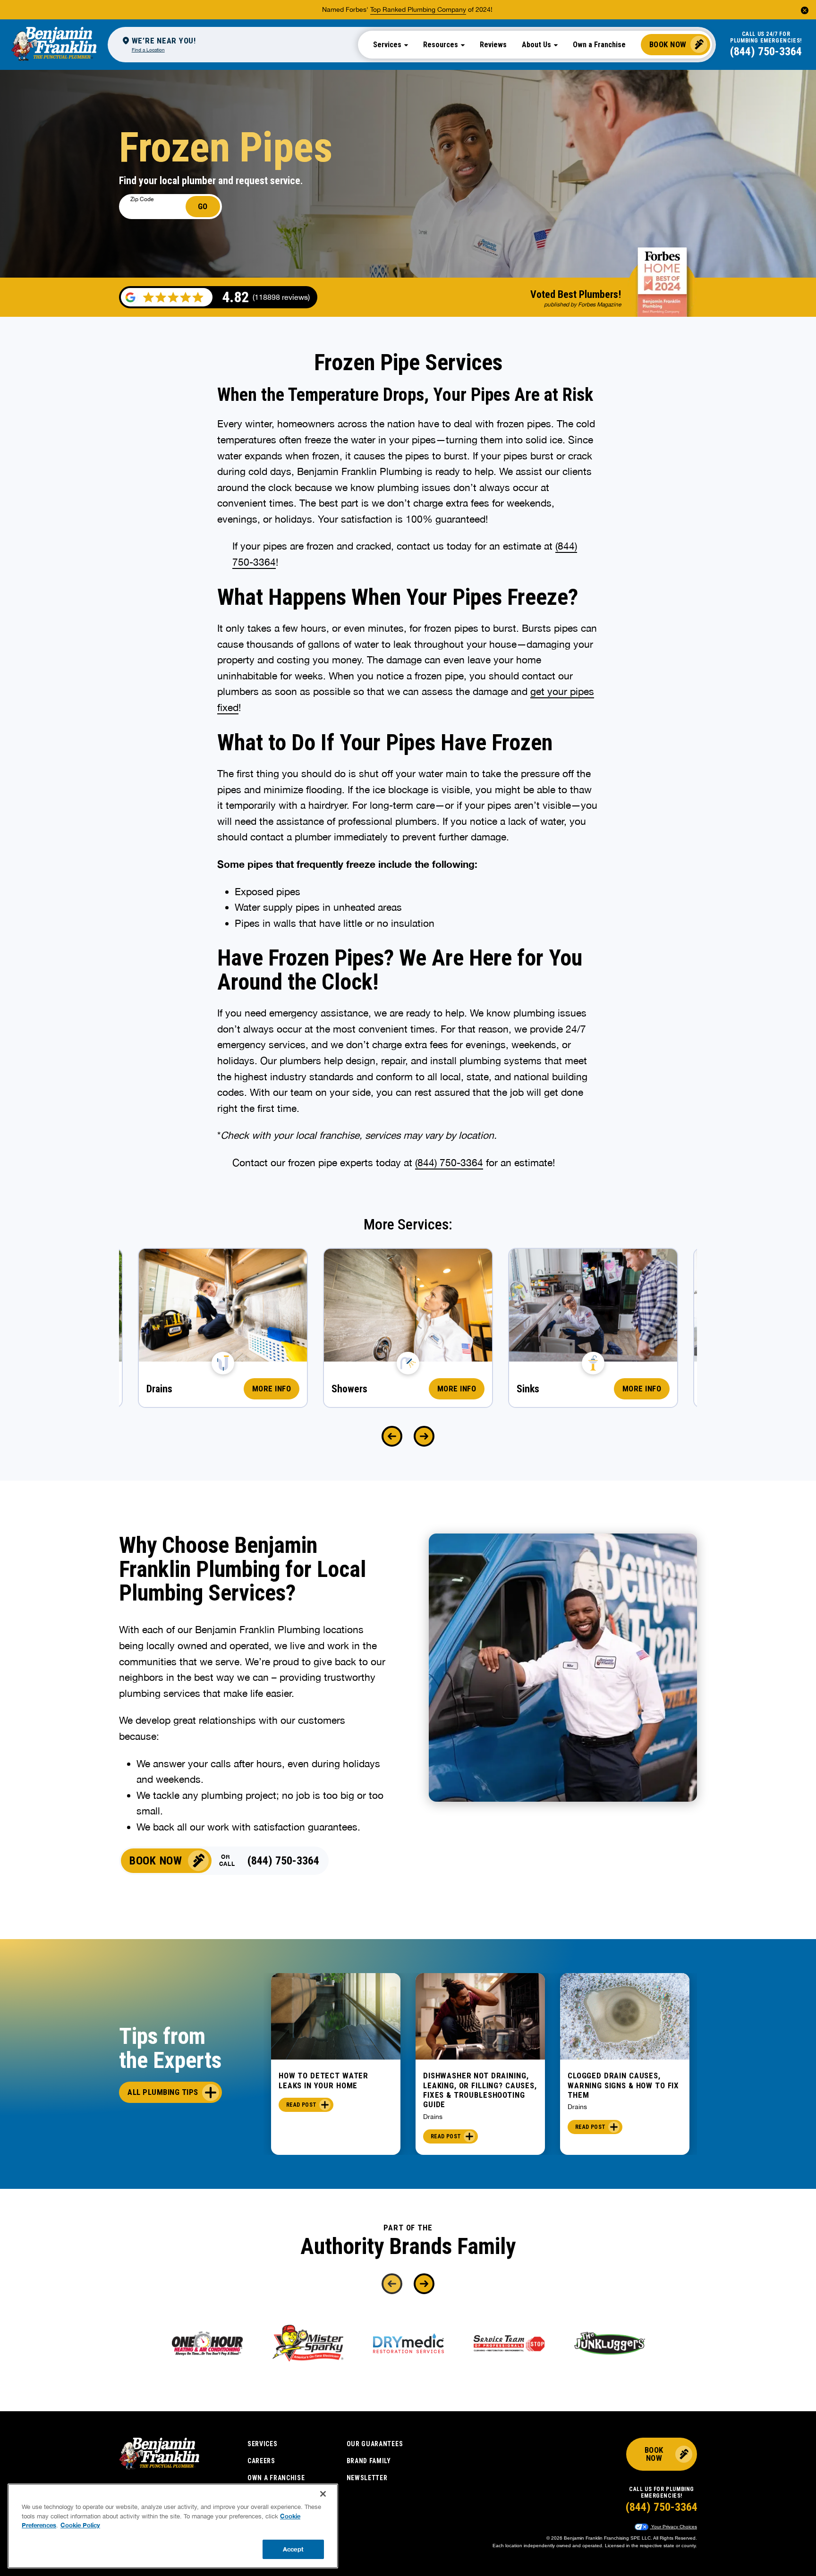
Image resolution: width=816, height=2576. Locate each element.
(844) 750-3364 (766, 51)
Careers (261, 2461)
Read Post (301, 2105)
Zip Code (142, 199)
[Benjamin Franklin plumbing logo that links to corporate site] (54, 44)
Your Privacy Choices (673, 2527)
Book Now (668, 44)
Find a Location (148, 50)
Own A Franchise (276, 2478)
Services (263, 2444)
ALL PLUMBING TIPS (163, 2092)
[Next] (424, 1436)
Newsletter (367, 2478)
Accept (293, 2549)
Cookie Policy (80, 2525)
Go (203, 206)
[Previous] (392, 1436)
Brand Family (369, 2461)
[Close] (323, 2494)
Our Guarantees (375, 2444)
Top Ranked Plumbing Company (418, 9)
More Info (272, 1389)
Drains (433, 2117)
